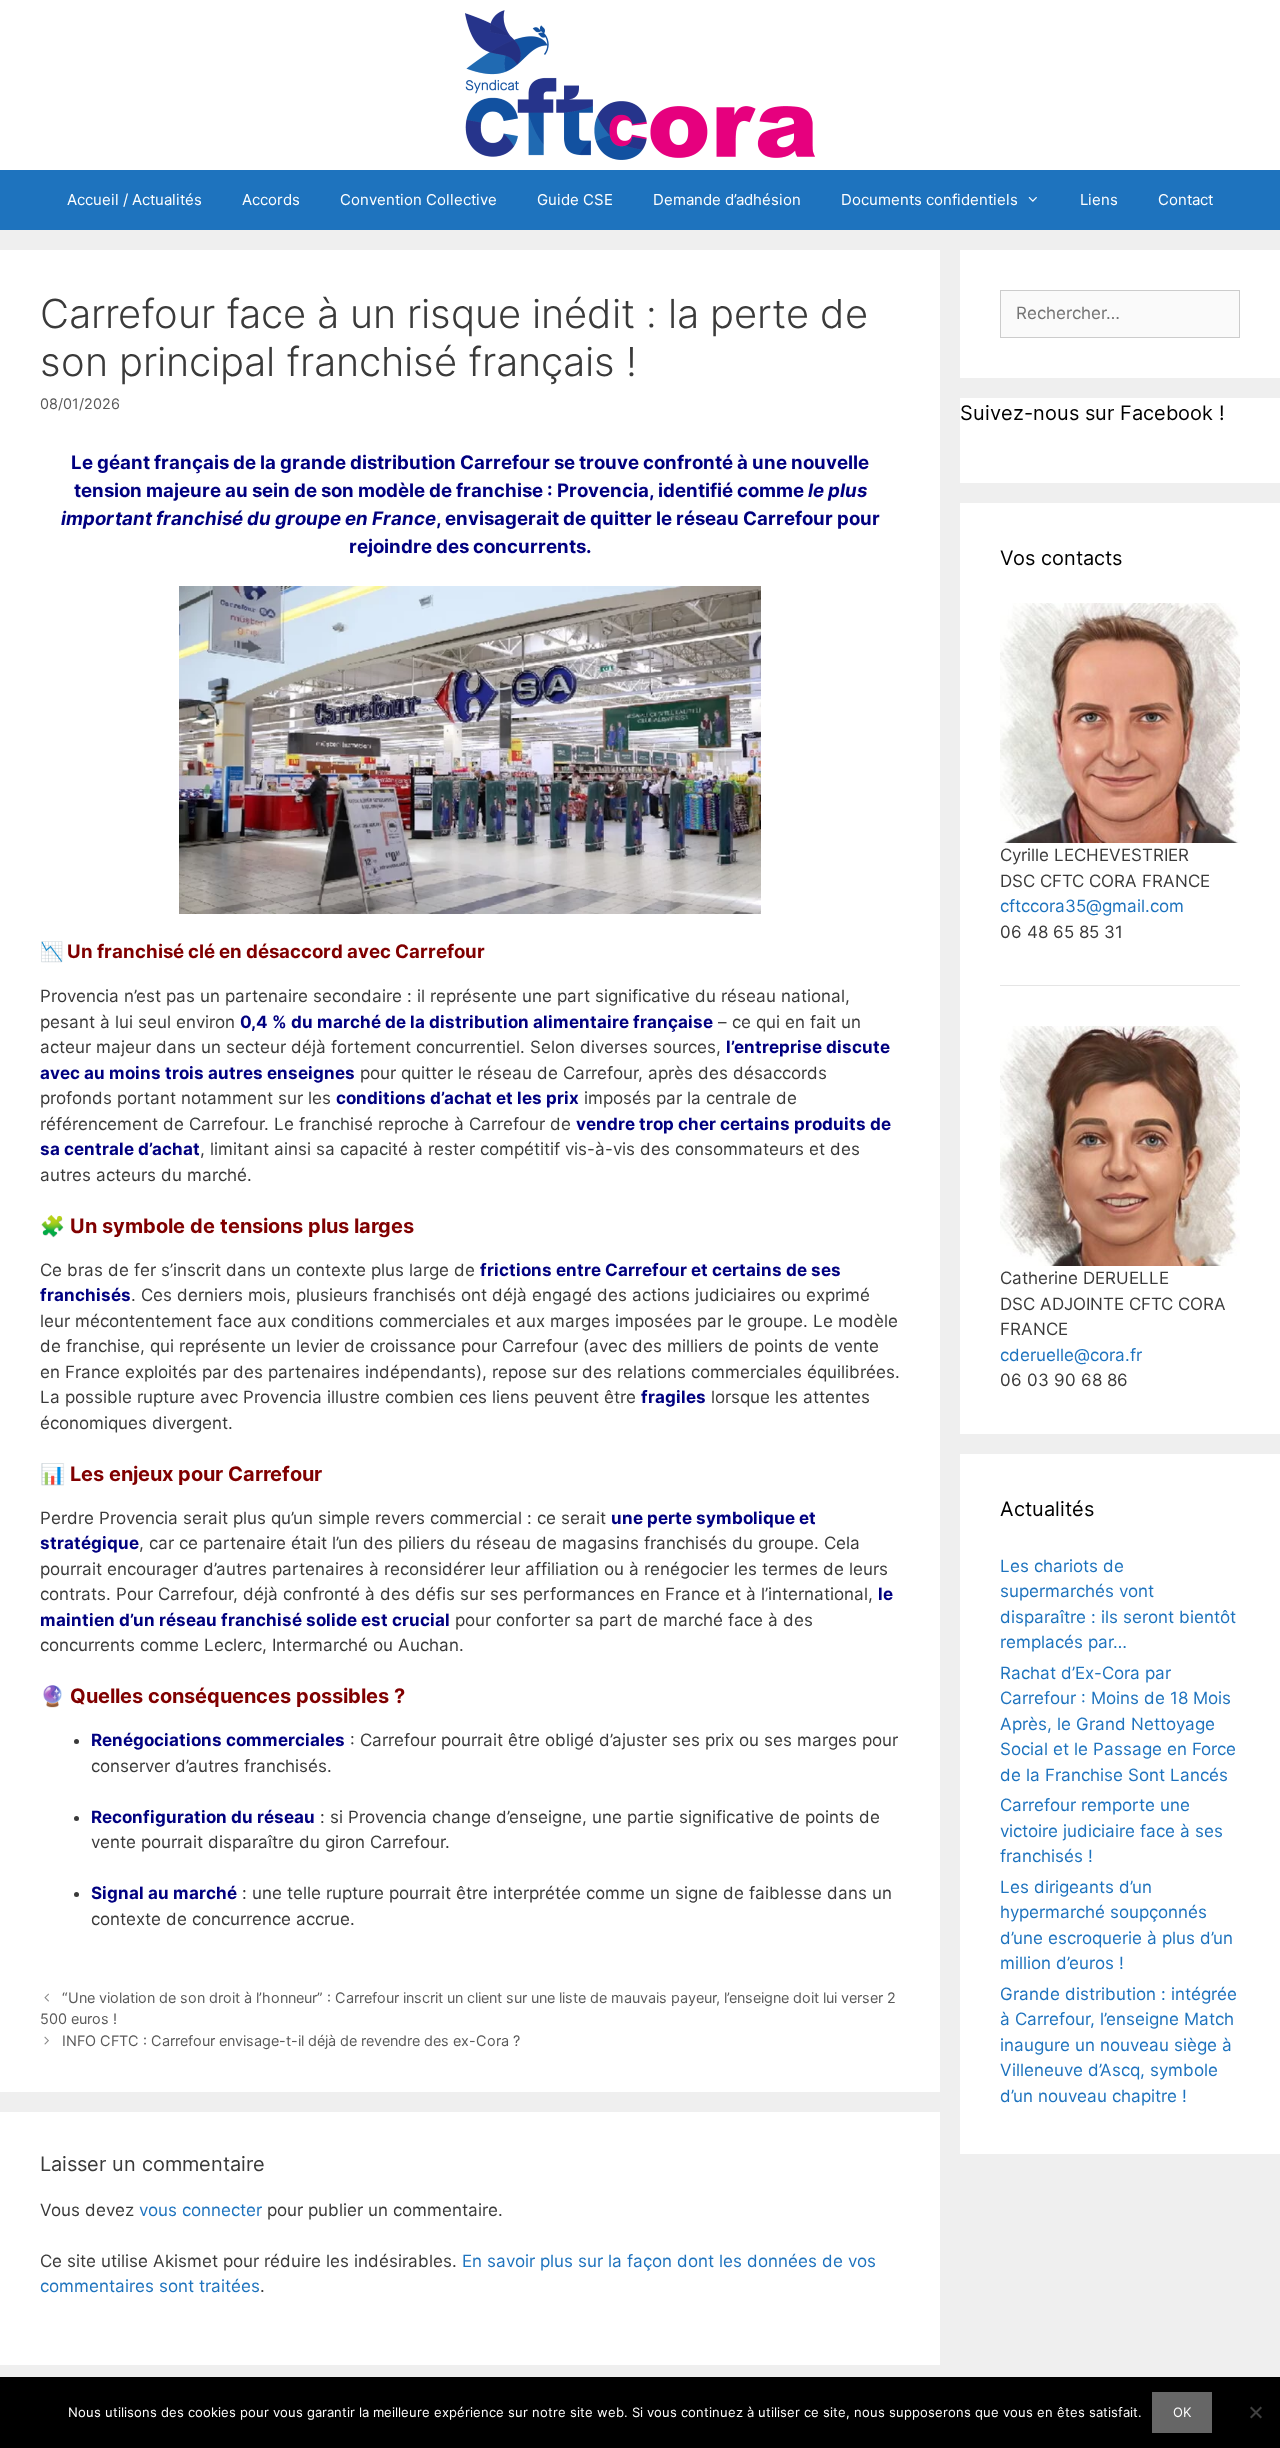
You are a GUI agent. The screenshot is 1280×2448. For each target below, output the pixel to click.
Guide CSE (575, 199)
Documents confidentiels (929, 199)
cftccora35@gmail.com (1092, 906)
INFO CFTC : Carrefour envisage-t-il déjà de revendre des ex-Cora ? (291, 2040)
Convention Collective (418, 199)
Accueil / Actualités (134, 199)
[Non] (1255, 2412)
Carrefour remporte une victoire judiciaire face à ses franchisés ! (1111, 1830)
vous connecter (200, 2210)
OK (1182, 2412)
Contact (1185, 199)
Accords (271, 199)
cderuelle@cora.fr (1071, 1355)
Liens (1099, 199)
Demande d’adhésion (727, 199)
